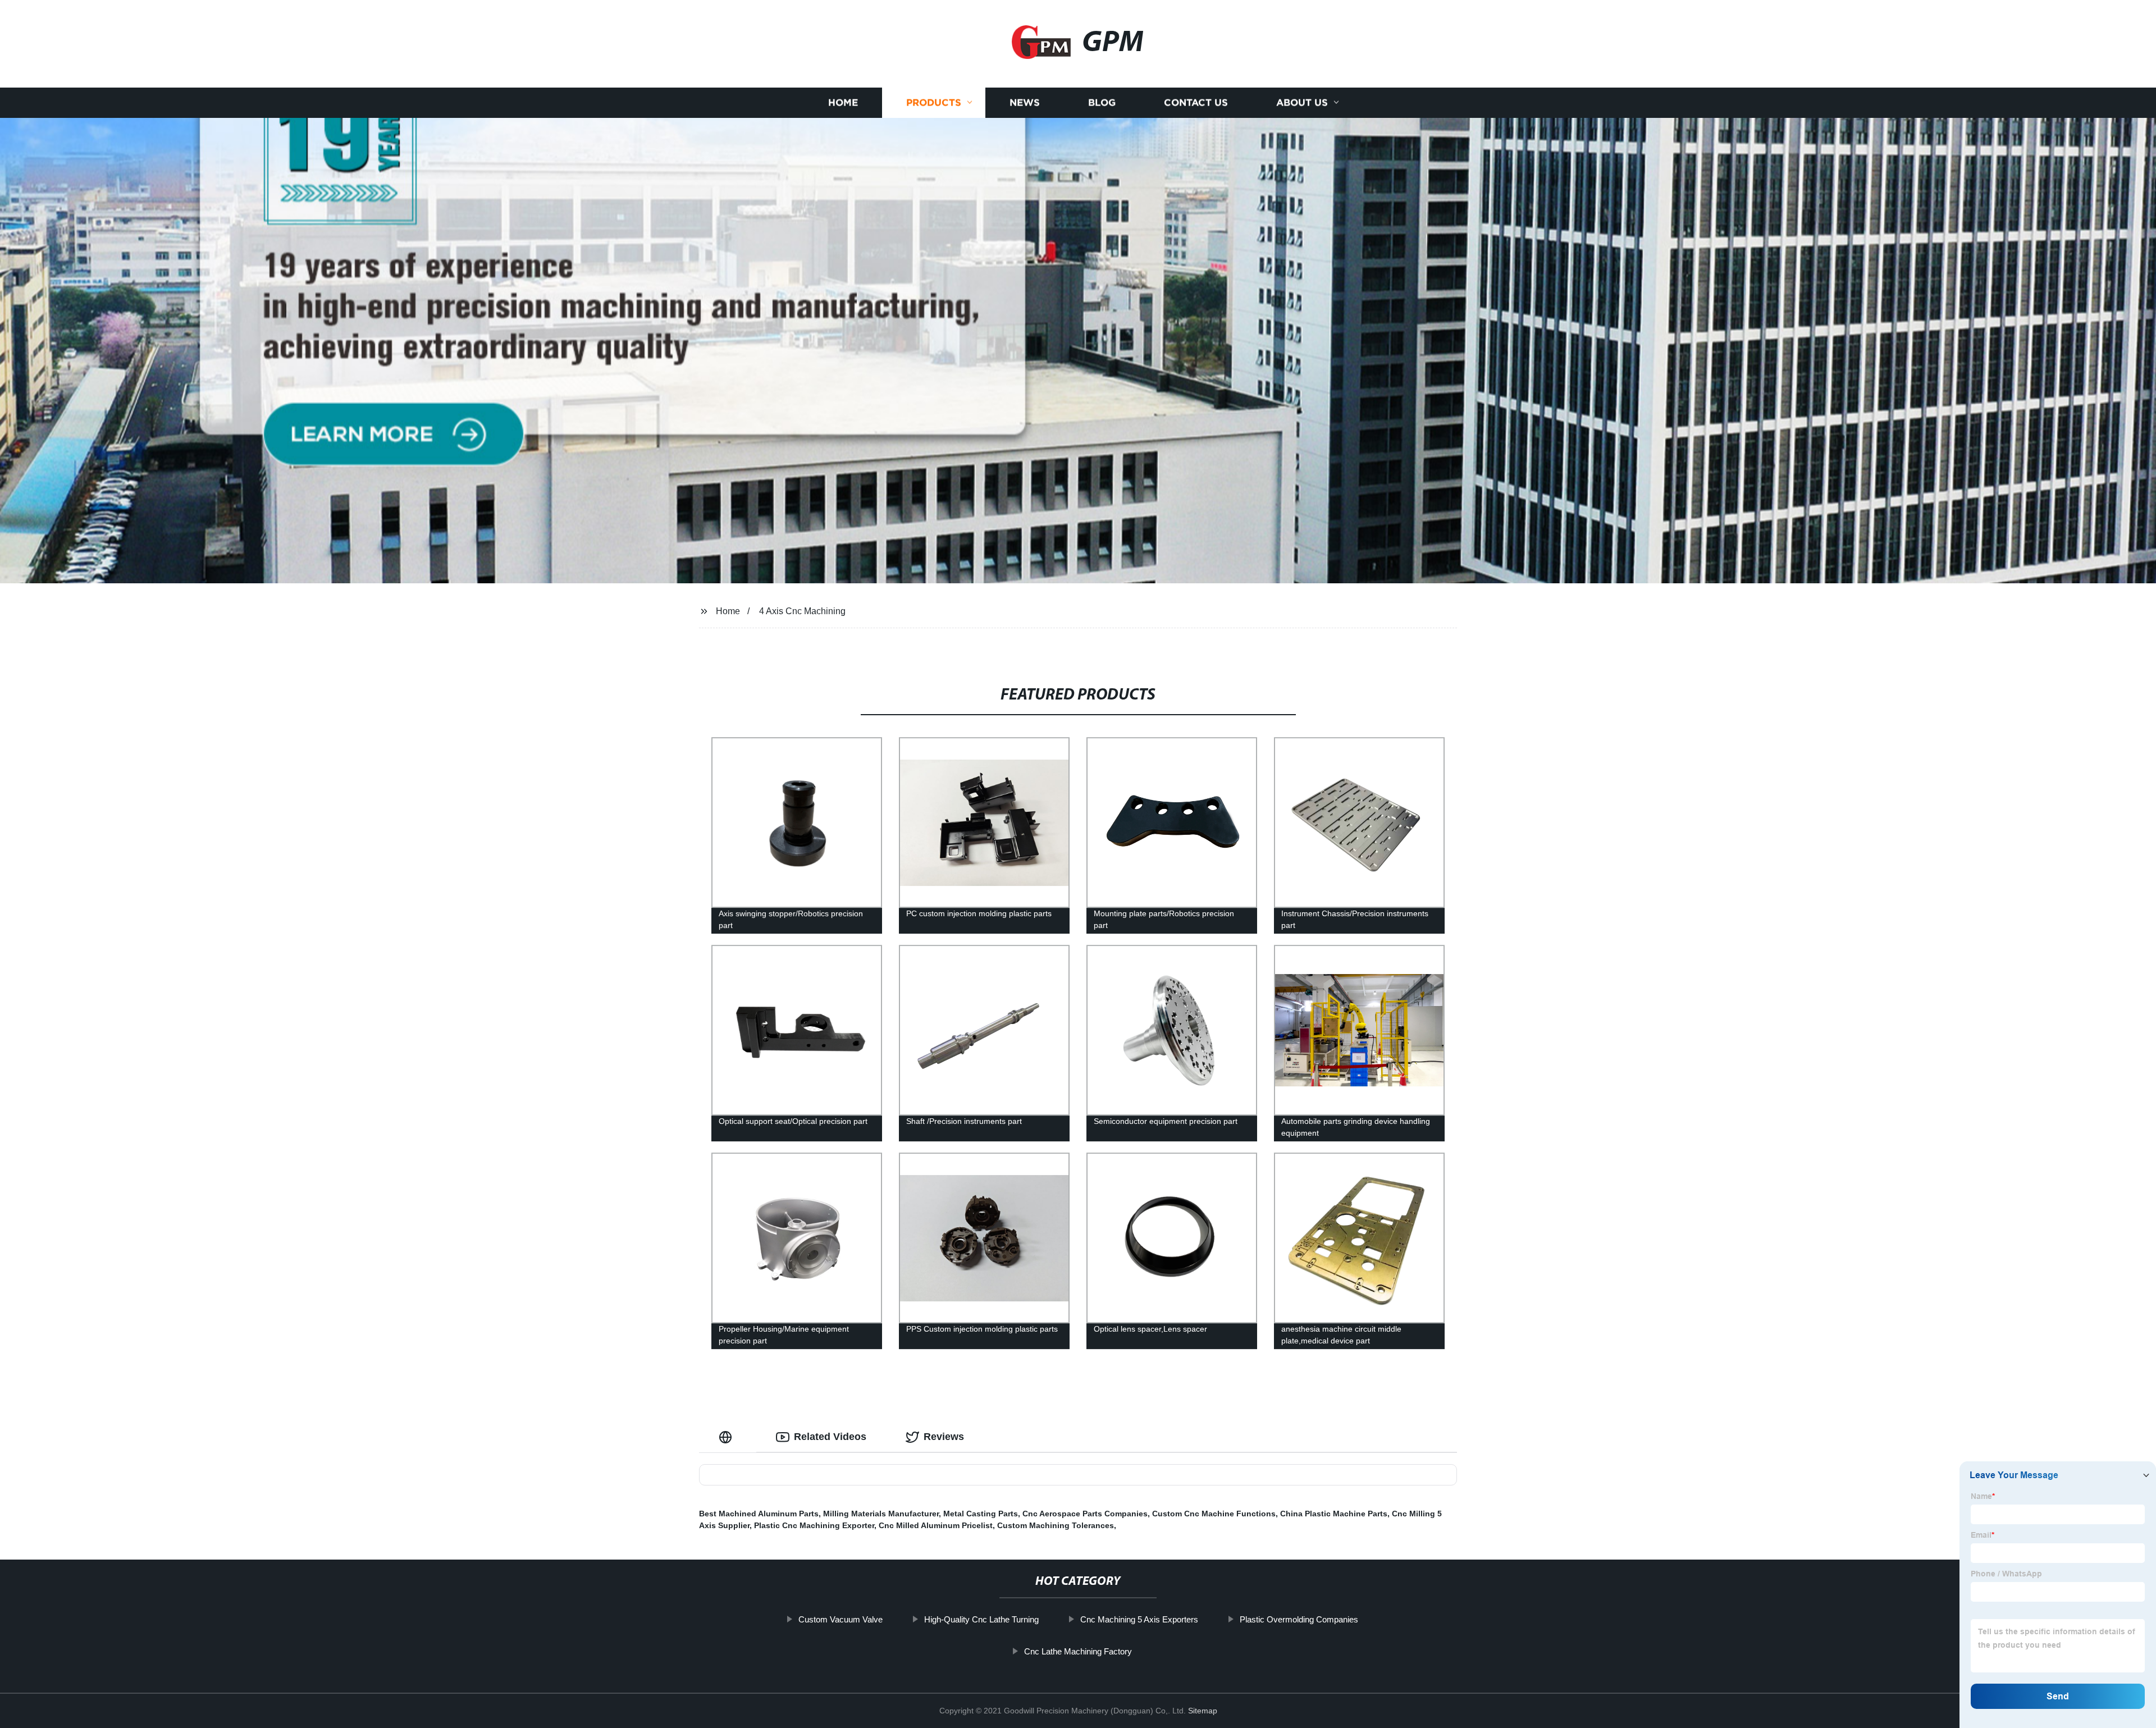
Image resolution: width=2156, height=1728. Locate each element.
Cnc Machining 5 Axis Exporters (1139, 1619)
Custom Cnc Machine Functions (1214, 1514)
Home (843, 102)
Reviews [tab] (944, 1437)
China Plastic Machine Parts (1334, 1514)
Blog (1102, 102)
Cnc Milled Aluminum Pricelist (936, 1525)
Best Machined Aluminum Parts (759, 1514)
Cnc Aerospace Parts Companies (1085, 1514)
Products (934, 102)
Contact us (1196, 102)
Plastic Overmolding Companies (1299, 1619)
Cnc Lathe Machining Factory (1078, 1651)
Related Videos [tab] (830, 1437)
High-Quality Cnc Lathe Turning (981, 1619)
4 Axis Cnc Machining (802, 611)
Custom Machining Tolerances (1056, 1525)
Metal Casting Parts (981, 1514)
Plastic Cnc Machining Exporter (814, 1525)
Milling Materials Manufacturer (881, 1514)
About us (1302, 102)
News (1025, 102)
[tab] (728, 1437)
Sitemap (1203, 1711)
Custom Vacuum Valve (841, 1619)
